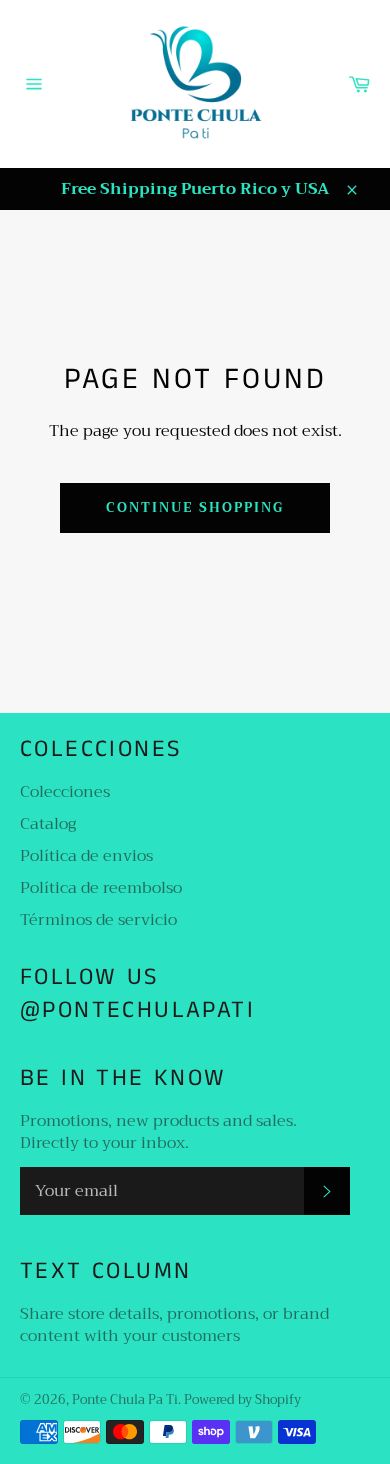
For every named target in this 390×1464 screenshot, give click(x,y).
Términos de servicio (98, 920)
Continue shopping (194, 507)
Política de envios (86, 856)
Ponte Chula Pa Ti (125, 1400)
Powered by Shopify (242, 1400)
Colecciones (65, 792)
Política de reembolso (101, 888)
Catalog (48, 824)
